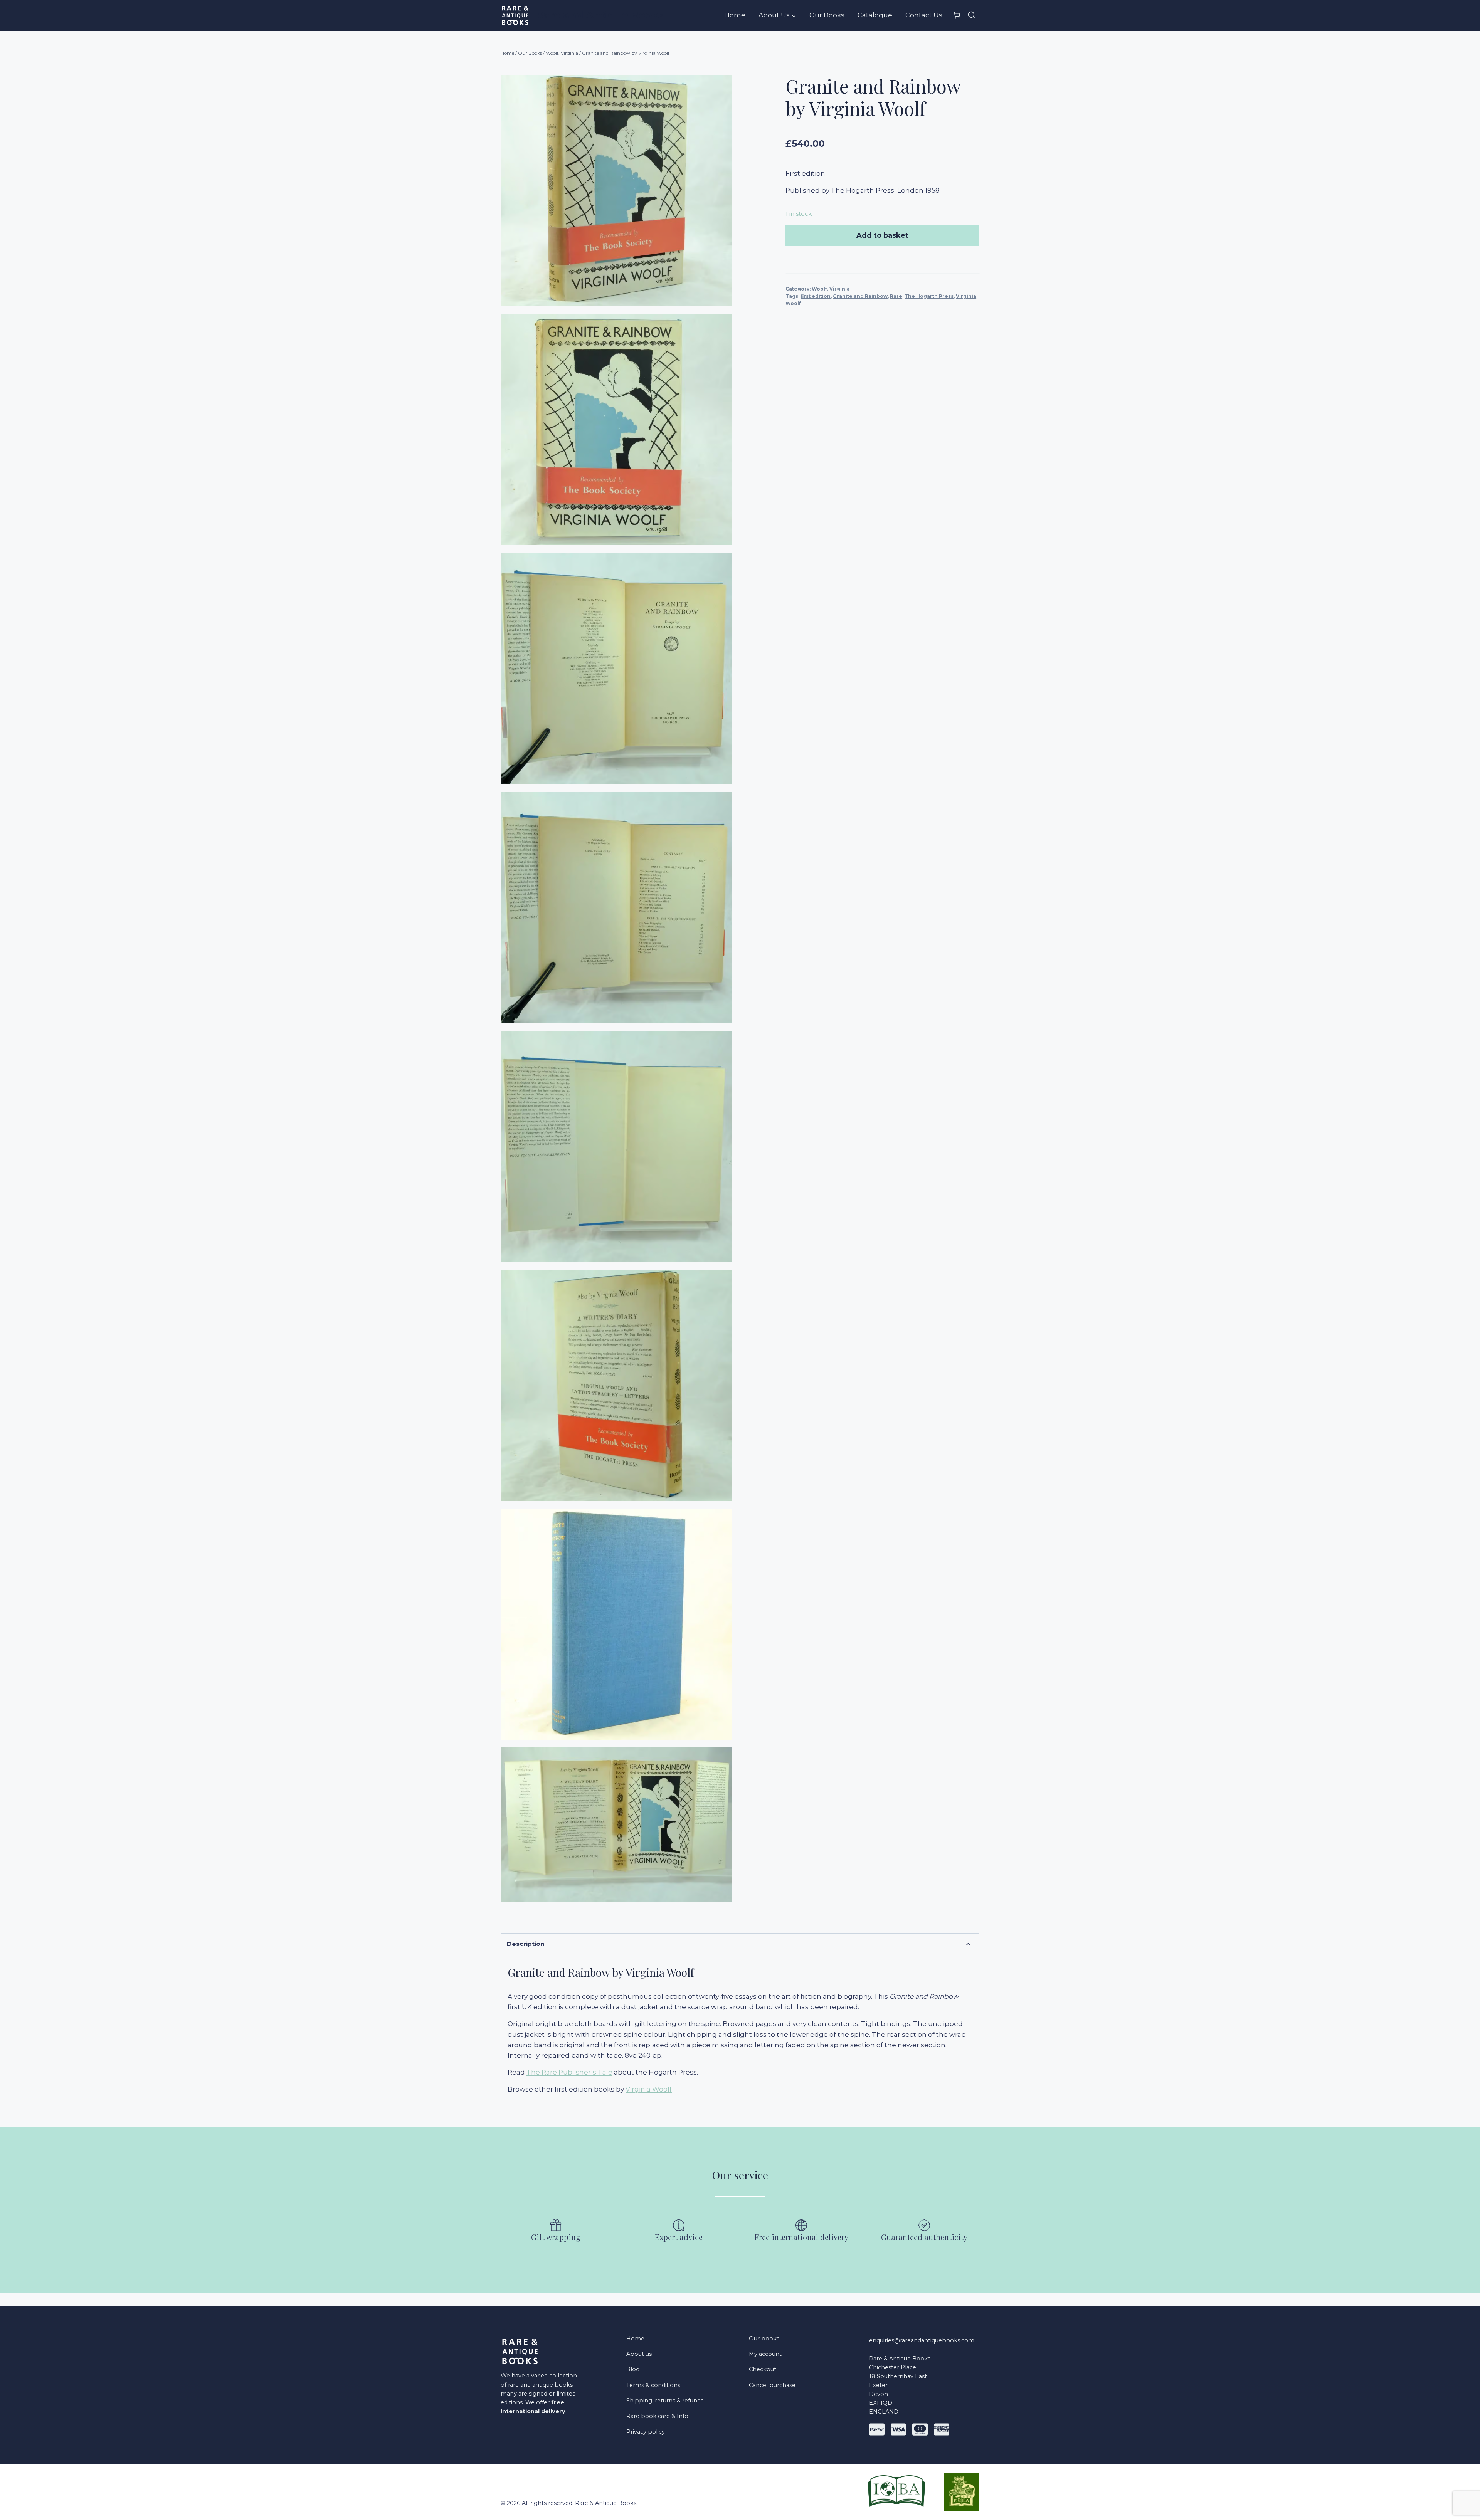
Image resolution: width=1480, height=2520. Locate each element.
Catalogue (875, 15)
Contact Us (924, 15)
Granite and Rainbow (860, 296)
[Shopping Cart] (956, 15)
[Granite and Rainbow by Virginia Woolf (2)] (616, 191)
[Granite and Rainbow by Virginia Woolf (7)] (616, 907)
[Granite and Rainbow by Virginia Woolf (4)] (616, 430)
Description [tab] (526, 1944)
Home (735, 15)
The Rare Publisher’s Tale (569, 2072)
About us (639, 2354)
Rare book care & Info (657, 2416)
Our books (764, 2339)
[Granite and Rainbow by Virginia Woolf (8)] (616, 1824)
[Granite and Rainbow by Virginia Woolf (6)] (616, 669)
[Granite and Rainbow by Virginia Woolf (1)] (616, 1624)
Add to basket (882, 235)
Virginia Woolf (649, 2089)
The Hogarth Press (929, 296)
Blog (633, 2369)
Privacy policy (646, 2432)
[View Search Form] (972, 15)
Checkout (763, 2369)
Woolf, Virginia (831, 289)
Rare (896, 296)
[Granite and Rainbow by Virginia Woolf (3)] (616, 1385)
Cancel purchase (772, 2385)
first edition (816, 296)
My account (765, 2354)
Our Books (827, 15)
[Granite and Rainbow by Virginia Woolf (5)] (616, 1146)
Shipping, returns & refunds (665, 2401)
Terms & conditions (653, 2385)
